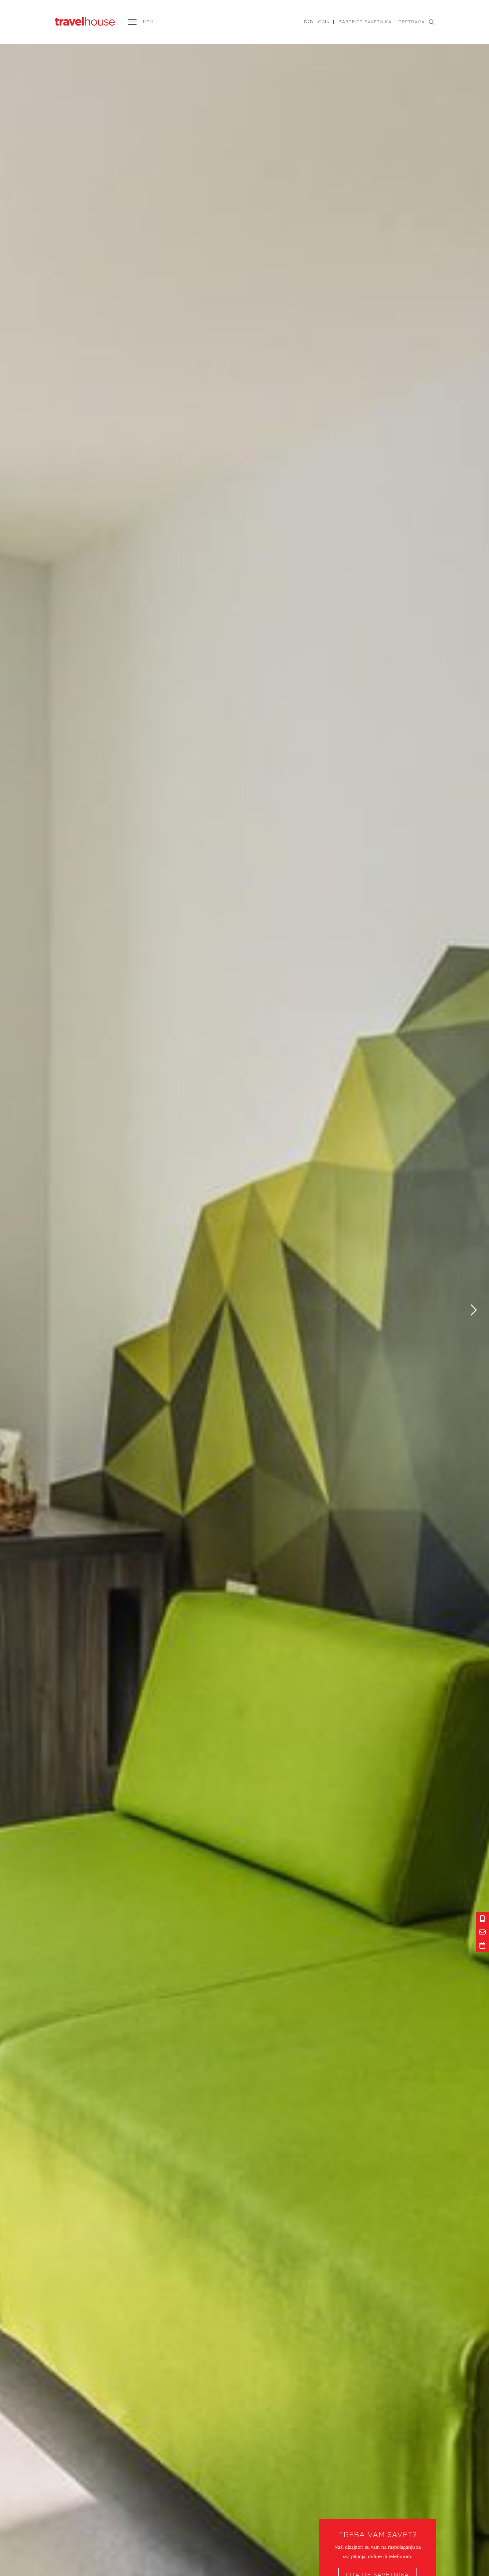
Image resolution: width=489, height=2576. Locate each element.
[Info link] (482, 1919)
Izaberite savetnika (365, 22)
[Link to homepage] (85, 21)
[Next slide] (474, 1310)
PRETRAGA (412, 22)
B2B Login (317, 22)
